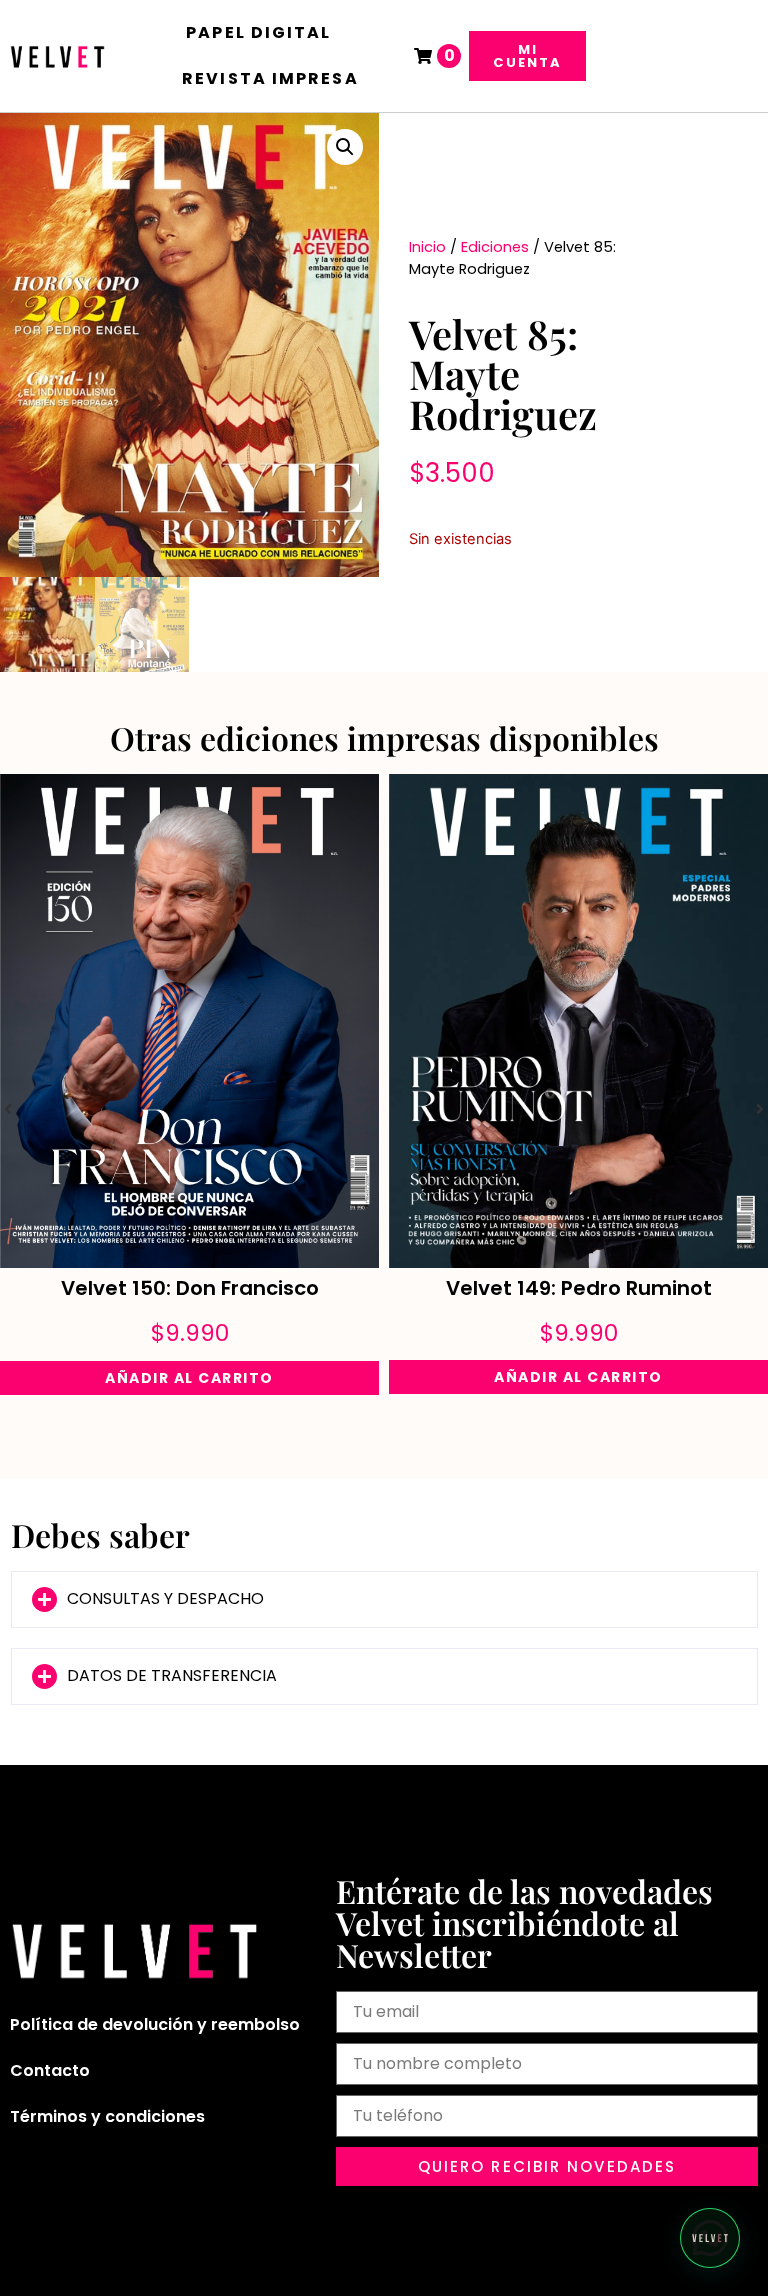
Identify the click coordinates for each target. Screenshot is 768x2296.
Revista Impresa (270, 78)
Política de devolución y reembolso (155, 2024)
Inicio (427, 247)
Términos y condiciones (107, 2116)
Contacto (50, 2070)
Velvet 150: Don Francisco (190, 1288)
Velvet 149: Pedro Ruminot (579, 1288)
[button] (345, 147)
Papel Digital (258, 32)
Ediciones (495, 247)
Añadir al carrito (189, 1378)
